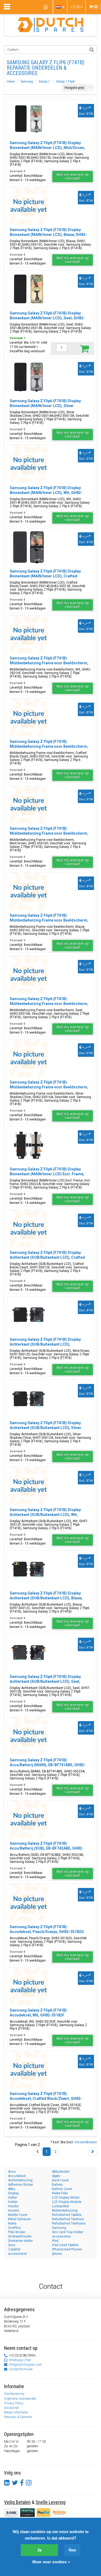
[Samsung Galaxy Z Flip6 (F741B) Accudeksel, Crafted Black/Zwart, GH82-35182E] (29, 2070)
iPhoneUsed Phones (67, 2249)
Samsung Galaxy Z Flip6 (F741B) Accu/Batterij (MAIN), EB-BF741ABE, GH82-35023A (48, 1765)
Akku (12, 2189)
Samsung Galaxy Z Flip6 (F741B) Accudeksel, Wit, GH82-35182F (38, 2013)
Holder (13, 2202)
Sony (12, 2245)
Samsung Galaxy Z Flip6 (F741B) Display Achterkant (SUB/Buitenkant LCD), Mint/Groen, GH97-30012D (45, 1344)
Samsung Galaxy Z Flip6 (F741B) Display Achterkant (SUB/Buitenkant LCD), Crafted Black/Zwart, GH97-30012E (47, 1257)
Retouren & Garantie (18, 2417)
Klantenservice (14, 2394)
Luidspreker (61, 2206)
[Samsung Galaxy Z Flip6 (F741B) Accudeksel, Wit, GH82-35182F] (29, 1986)
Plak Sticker (17, 2232)
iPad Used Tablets (65, 2245)
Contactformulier (21, 2369)
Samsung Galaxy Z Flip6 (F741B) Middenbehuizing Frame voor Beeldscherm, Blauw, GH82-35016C (49, 920)
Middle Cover (18, 2215)
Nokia (12, 2223)
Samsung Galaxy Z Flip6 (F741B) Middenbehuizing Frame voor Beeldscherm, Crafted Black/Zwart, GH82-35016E (49, 746)
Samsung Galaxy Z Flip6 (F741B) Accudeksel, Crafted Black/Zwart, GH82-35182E (46, 2098)
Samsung (27, 82)
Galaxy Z (44, 82)
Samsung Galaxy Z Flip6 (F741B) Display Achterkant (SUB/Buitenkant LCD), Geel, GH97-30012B (45, 1681)
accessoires (18, 2254)
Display (13, 2193)
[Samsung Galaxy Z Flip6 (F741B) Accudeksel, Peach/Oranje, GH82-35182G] (29, 1903)
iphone (57, 2254)
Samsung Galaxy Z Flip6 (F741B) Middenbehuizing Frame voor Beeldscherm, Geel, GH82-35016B (49, 1004)
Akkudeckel (61, 2172)
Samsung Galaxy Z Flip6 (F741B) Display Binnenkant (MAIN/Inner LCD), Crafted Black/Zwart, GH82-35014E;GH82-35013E (46, 576)
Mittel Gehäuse (19, 2219)
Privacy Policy (14, 2403)
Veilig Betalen (17, 2502)
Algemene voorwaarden (20, 2399)
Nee (72, 2550)
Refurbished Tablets (67, 2215)
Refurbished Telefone (68, 2219)
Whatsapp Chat (20, 2360)
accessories (61, 2236)
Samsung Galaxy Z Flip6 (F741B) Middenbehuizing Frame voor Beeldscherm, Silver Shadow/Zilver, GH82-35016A (49, 1087)
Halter (13, 2198)
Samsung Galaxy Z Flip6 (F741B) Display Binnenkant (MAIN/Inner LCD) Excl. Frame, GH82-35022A (47, 1174)
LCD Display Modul (66, 2198)
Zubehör (14, 2249)
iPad (55, 2241)
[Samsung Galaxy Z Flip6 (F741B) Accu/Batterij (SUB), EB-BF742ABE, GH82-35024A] (29, 1819)
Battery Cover (62, 2189)
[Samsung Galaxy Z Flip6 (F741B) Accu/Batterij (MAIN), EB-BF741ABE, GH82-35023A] (29, 1736)
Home (11, 82)
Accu (12, 2172)
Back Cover (60, 2180)
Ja (39, 2550)
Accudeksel (17, 2176)
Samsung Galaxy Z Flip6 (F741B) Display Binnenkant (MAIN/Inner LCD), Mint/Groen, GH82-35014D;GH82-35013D (47, 148)
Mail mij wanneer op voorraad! (73, 177)
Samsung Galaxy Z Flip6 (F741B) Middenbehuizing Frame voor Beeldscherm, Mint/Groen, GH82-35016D (49, 833)
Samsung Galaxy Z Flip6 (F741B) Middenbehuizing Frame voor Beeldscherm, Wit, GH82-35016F (49, 663)
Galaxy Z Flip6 (65, 82)
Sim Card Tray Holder (68, 2232)
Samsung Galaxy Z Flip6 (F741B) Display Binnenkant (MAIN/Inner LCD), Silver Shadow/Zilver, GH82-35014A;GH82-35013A (49, 406)
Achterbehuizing (20, 2180)
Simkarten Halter (20, 2241)
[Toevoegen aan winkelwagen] (84, 348)
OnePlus (14, 2228)
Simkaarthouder (20, 2236)
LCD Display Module (67, 2202)
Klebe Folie (60, 2193)
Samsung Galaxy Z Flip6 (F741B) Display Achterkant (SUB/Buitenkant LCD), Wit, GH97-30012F (45, 1515)
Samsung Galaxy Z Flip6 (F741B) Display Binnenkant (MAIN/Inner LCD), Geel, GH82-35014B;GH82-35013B (47, 318)
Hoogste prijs (74, 88)
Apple (56, 2176)
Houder (13, 2206)
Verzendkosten (86, 2142)
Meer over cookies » (51, 2562)
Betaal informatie (16, 2412)
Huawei (14, 2211)
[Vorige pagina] (37, 2152)
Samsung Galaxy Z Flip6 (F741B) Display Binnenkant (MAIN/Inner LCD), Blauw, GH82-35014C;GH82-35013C (48, 235)
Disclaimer (11, 2408)
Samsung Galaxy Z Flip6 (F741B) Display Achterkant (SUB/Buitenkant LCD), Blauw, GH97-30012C (46, 1598)
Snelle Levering (50, 2502)
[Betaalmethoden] (28, 2512)
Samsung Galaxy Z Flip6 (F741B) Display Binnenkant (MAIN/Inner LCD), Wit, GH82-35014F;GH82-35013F (46, 493)
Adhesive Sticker (21, 2185)
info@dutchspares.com (25, 2365)
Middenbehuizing (65, 2211)
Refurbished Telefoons (69, 2223)
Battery (57, 2185)
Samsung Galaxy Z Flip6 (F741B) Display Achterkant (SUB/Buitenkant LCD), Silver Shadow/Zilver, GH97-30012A (46, 1428)
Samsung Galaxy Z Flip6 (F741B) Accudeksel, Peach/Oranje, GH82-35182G (47, 1929)
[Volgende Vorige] (93, 2152)
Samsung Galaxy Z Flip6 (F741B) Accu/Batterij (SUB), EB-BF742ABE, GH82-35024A (47, 1848)
